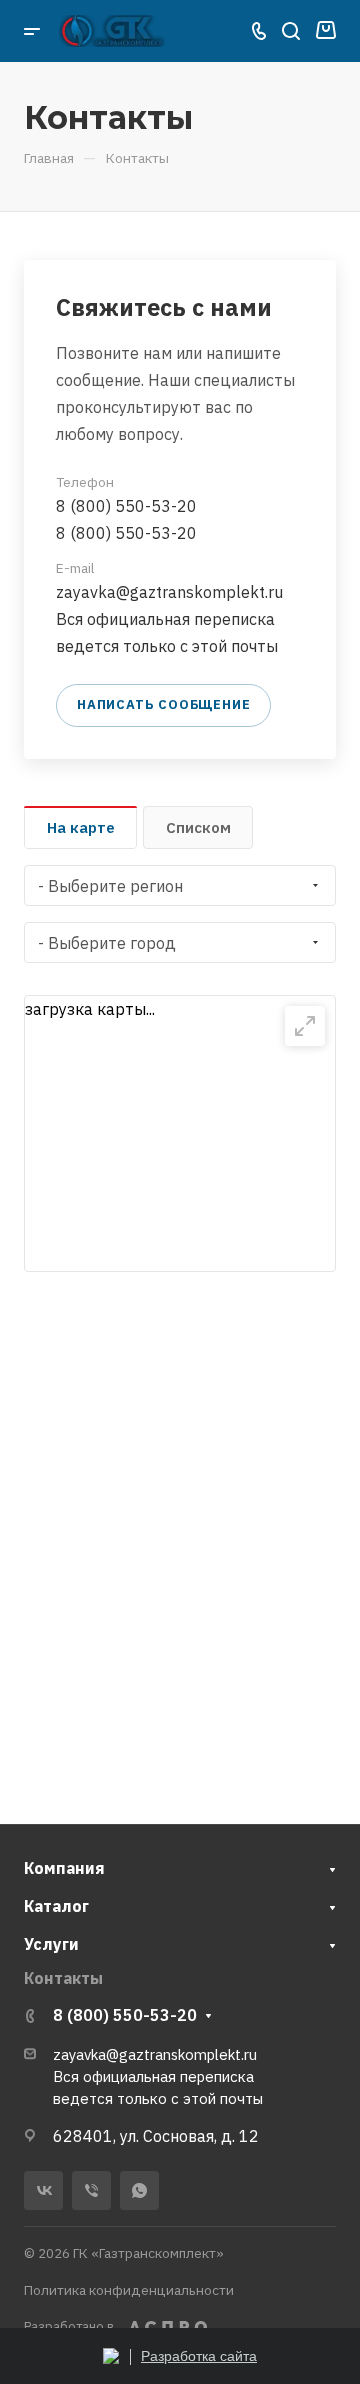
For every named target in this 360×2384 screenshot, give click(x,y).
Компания (64, 1868)
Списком (198, 827)
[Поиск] (290, 31)
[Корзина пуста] (325, 31)
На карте (81, 827)
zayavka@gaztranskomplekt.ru (169, 592)
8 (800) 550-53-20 (126, 506)
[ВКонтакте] (43, 2190)
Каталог (56, 1906)
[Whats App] (139, 2190)
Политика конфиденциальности (129, 2290)
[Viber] (91, 2190)
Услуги (51, 1944)
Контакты (63, 1978)
